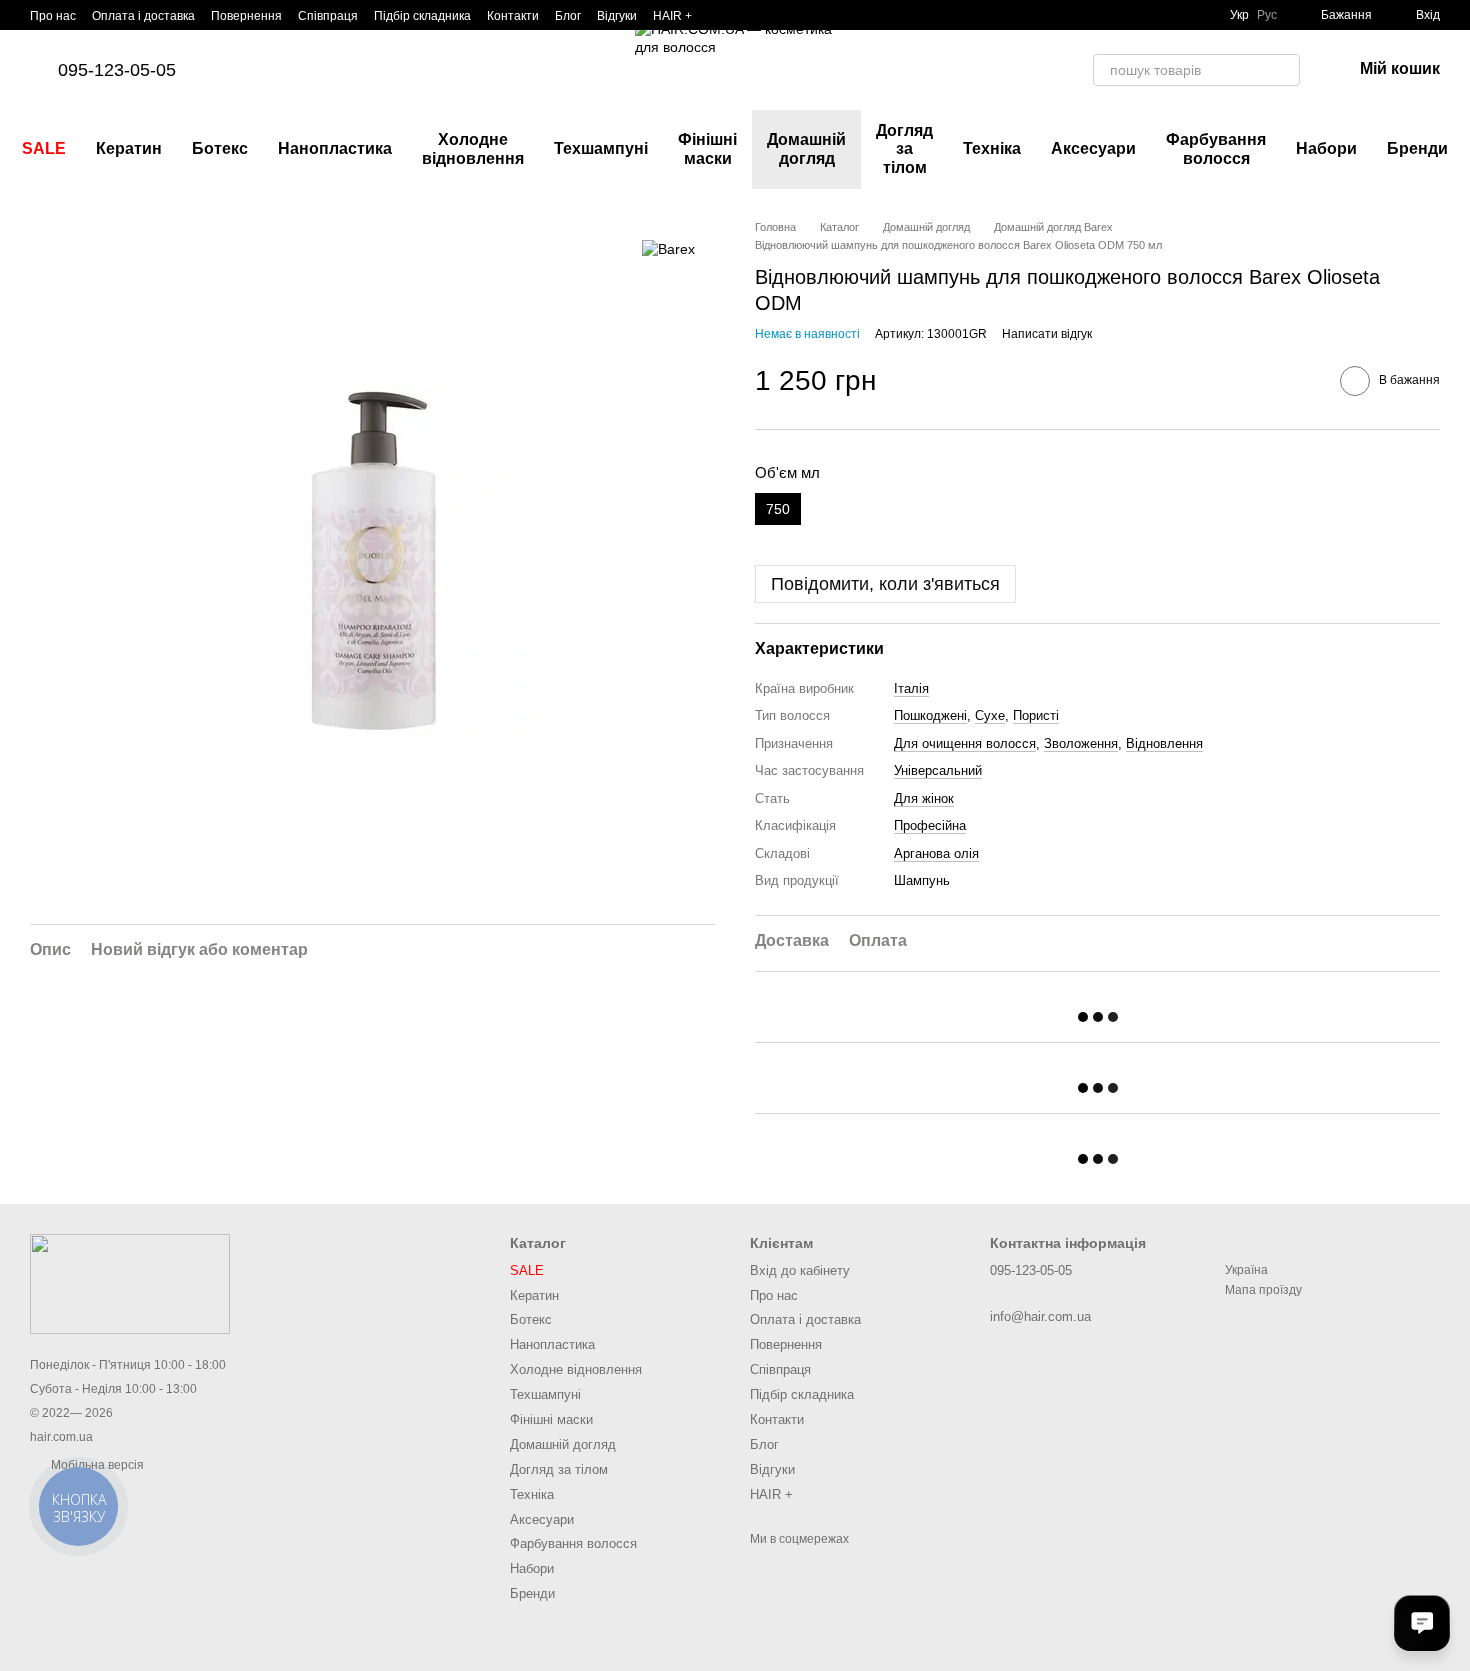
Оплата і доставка (143, 16)
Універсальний (938, 770)
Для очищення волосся (965, 743)
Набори (1326, 148)
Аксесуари (1093, 148)
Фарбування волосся (1216, 148)
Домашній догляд (806, 148)
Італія (911, 688)
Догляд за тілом (904, 149)
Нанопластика (335, 148)
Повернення (246, 16)
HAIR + (672, 16)
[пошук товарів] (1284, 70)
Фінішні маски (707, 148)
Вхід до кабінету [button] (800, 1270)
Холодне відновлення (473, 148)
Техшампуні (601, 148)
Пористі (1036, 715)
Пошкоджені (930, 715)
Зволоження (1081, 743)
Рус (1267, 15)
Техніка (992, 148)
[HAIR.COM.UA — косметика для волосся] (130, 1284)
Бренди (1417, 148)
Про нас (53, 16)
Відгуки (617, 16)
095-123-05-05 (117, 70)
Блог (568, 16)
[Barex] (668, 248)
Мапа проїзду (1263, 1290)
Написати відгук (1047, 334)
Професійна (930, 825)
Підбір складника (422, 16)
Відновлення (1164, 743)
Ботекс (220, 148)
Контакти (513, 16)
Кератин (129, 148)
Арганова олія (936, 853)
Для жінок (924, 798)
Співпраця (328, 16)
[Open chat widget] (1422, 1623)
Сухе (990, 715)
